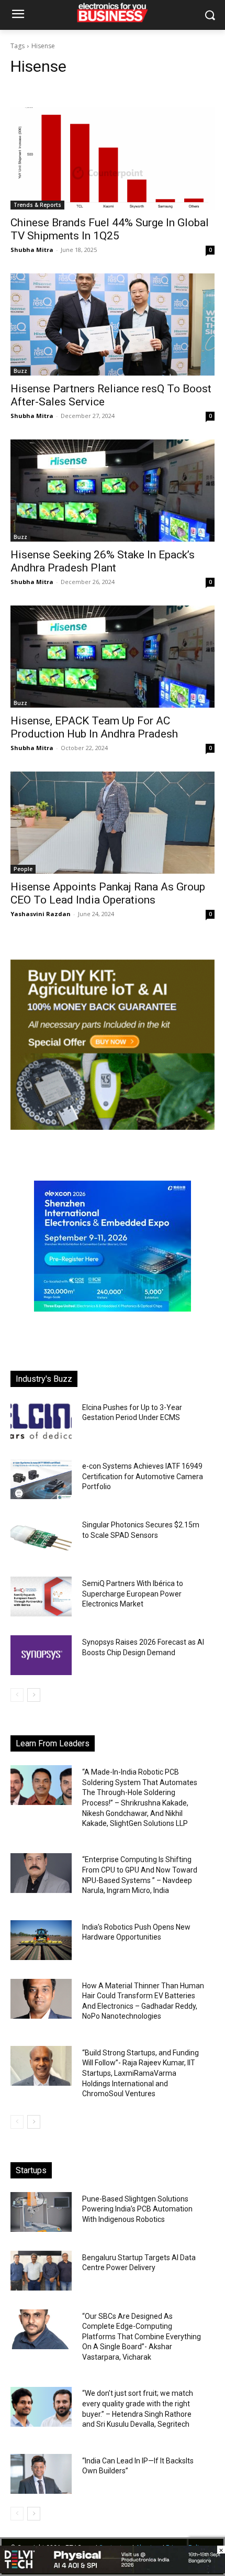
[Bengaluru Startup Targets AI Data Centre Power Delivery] (41, 2271)
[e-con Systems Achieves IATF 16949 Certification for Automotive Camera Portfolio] (41, 1479)
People (23, 869)
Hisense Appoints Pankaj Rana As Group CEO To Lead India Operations (108, 893)
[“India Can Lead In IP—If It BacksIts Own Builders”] (41, 2474)
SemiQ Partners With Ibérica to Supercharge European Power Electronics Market (133, 1594)
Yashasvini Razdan (41, 914)
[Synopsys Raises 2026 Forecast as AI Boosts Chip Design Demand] (41, 1655)
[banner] (113, 1309)
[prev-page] (17, 1695)
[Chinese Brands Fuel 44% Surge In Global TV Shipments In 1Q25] (113, 158)
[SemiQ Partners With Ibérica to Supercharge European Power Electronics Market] (41, 1597)
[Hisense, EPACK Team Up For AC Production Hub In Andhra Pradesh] (113, 657)
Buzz (20, 371)
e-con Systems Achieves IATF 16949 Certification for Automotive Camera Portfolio (143, 1476)
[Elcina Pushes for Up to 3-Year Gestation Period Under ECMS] (41, 1421)
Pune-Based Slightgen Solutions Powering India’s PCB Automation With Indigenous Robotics (137, 2209)
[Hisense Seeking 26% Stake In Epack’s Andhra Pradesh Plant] (113, 491)
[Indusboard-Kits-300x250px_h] (113, 1127)
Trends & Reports (37, 205)
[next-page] (34, 1695)
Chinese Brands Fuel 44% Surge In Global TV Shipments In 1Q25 (110, 229)
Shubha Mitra (32, 250)
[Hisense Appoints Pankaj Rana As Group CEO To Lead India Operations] (113, 823)
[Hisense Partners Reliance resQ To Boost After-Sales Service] (113, 324)
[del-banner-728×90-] (113, 2571)
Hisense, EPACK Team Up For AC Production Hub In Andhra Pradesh (94, 727)
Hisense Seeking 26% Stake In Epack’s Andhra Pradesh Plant (103, 561)
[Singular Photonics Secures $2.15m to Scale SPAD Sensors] (41, 1538)
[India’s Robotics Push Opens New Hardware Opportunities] (41, 1940)
